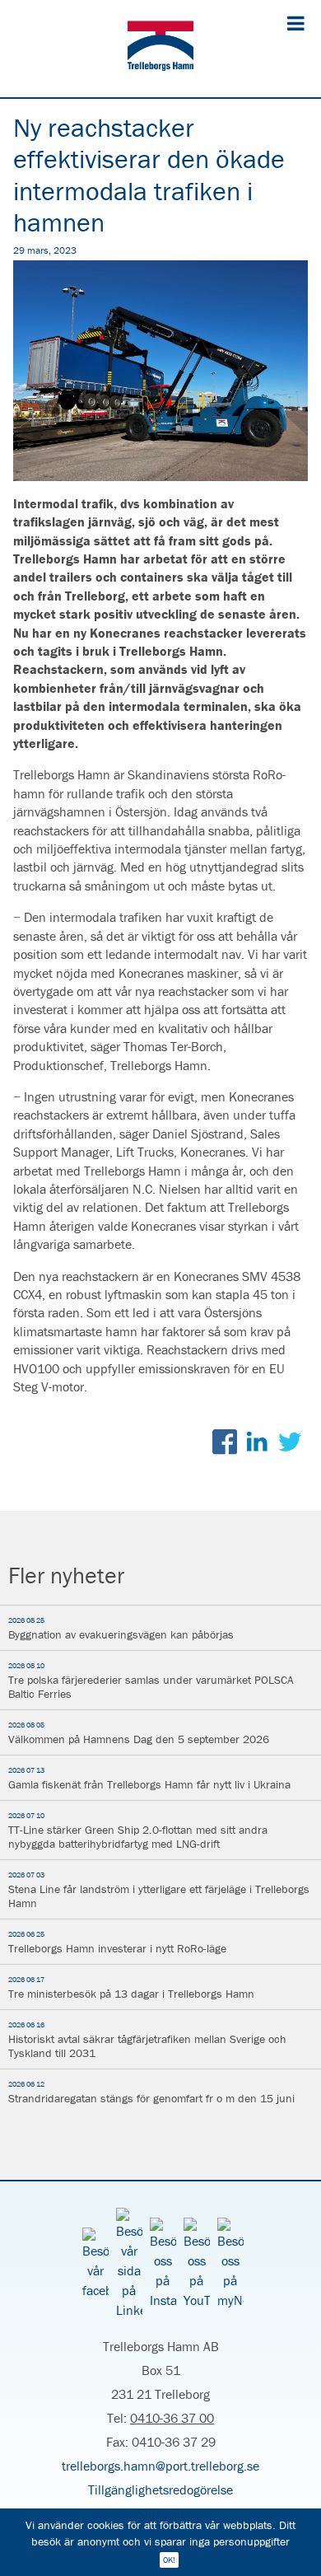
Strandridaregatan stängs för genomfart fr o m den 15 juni (151, 2092)
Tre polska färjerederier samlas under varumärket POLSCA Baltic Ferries (151, 1681)
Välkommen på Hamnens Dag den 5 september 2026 (139, 1733)
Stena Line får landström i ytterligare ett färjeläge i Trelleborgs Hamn (159, 1890)
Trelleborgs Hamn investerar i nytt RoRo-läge (117, 1943)
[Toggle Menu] (296, 23)
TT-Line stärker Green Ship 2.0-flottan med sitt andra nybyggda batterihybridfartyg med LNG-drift (138, 1831)
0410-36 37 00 (172, 2418)
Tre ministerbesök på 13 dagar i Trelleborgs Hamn (131, 1988)
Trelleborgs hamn (160, 49)
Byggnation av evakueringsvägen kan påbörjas (121, 1629)
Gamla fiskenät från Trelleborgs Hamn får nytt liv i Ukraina (149, 1779)
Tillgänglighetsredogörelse (160, 2490)
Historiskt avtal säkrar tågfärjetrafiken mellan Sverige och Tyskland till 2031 (147, 2040)
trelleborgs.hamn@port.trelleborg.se (160, 2466)
